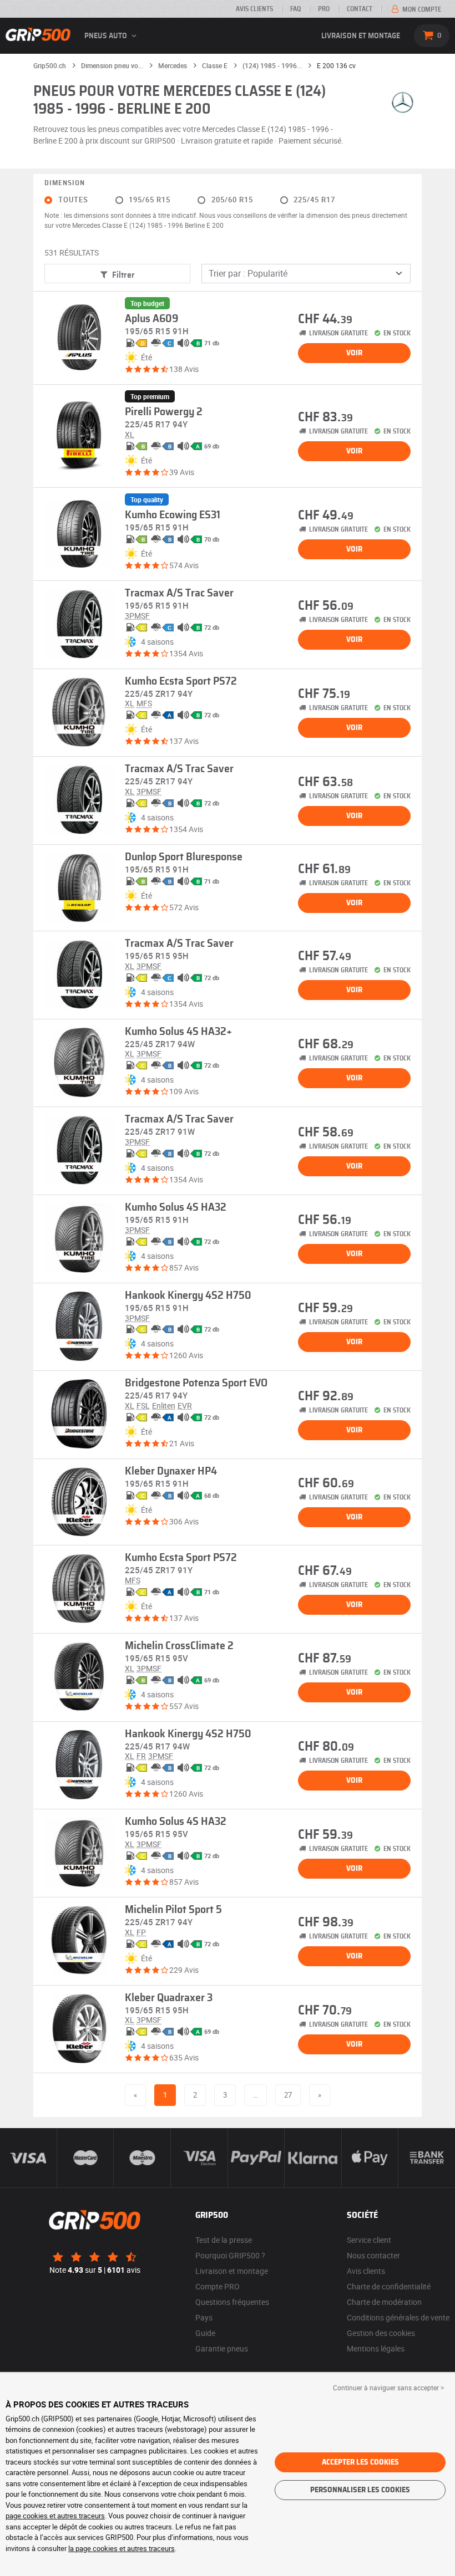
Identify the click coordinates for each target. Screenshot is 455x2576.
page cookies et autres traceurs (55, 2516)
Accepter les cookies (360, 2462)
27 (288, 2095)
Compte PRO (218, 2286)
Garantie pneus (222, 2348)
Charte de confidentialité (389, 2286)
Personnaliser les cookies (360, 2490)
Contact (360, 9)
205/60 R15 (232, 200)
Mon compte (421, 9)
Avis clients (254, 9)
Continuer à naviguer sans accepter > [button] (388, 2388)
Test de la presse (224, 2240)
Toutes (73, 200)
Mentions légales (376, 2348)
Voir (354, 353)
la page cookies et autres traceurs (122, 2548)
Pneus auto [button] (107, 36)
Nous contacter (373, 2255)
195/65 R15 (150, 200)
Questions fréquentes (232, 2302)
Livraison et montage (361, 36)
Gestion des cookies (381, 2333)
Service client (369, 2240)
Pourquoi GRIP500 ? (230, 2255)
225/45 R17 (314, 200)
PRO (324, 9)
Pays (204, 2317)
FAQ (295, 9)
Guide (205, 2333)
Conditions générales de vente (398, 2317)
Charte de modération (384, 2302)
